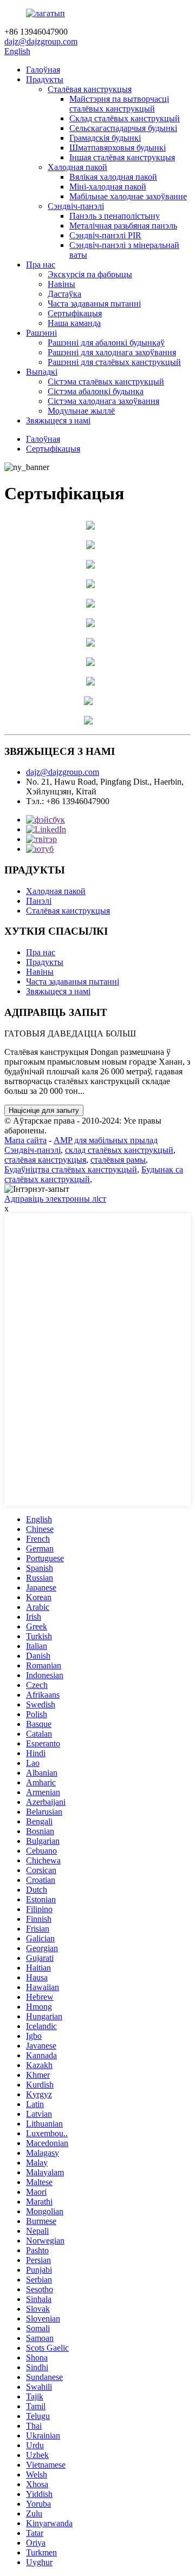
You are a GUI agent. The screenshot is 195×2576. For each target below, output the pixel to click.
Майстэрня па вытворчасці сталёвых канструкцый (119, 104)
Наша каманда (74, 323)
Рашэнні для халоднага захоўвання (112, 352)
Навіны (61, 284)
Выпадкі (42, 372)
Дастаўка (64, 294)
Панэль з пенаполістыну (115, 216)
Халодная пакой (77, 167)
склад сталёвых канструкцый (119, 1150)
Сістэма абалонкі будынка (96, 391)
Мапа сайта (25, 1140)
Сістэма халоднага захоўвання (103, 401)
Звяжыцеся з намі (58, 420)
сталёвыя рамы (118, 1160)
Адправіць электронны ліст (55, 1199)
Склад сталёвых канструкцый (125, 118)
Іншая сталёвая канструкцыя (122, 157)
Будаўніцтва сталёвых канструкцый (71, 1169)
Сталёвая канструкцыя (90, 89)
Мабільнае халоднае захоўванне (128, 196)
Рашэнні (41, 333)
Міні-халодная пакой (108, 187)
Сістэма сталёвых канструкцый (106, 381)
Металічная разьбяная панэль (123, 226)
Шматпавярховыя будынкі (118, 148)
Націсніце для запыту (44, 1110)
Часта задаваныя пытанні (94, 304)
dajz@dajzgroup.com (41, 41)
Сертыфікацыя (75, 313)
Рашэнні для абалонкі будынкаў (106, 343)
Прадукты (45, 79)
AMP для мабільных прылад (106, 1140)
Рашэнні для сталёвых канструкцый (114, 362)
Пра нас (41, 265)
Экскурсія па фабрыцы (90, 274)
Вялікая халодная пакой (113, 177)
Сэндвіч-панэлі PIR (105, 235)
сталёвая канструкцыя (45, 1160)
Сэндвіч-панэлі (76, 206)
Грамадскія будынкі (105, 138)
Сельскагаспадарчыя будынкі (123, 128)
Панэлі (39, 901)
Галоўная (43, 70)
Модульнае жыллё (81, 411)
